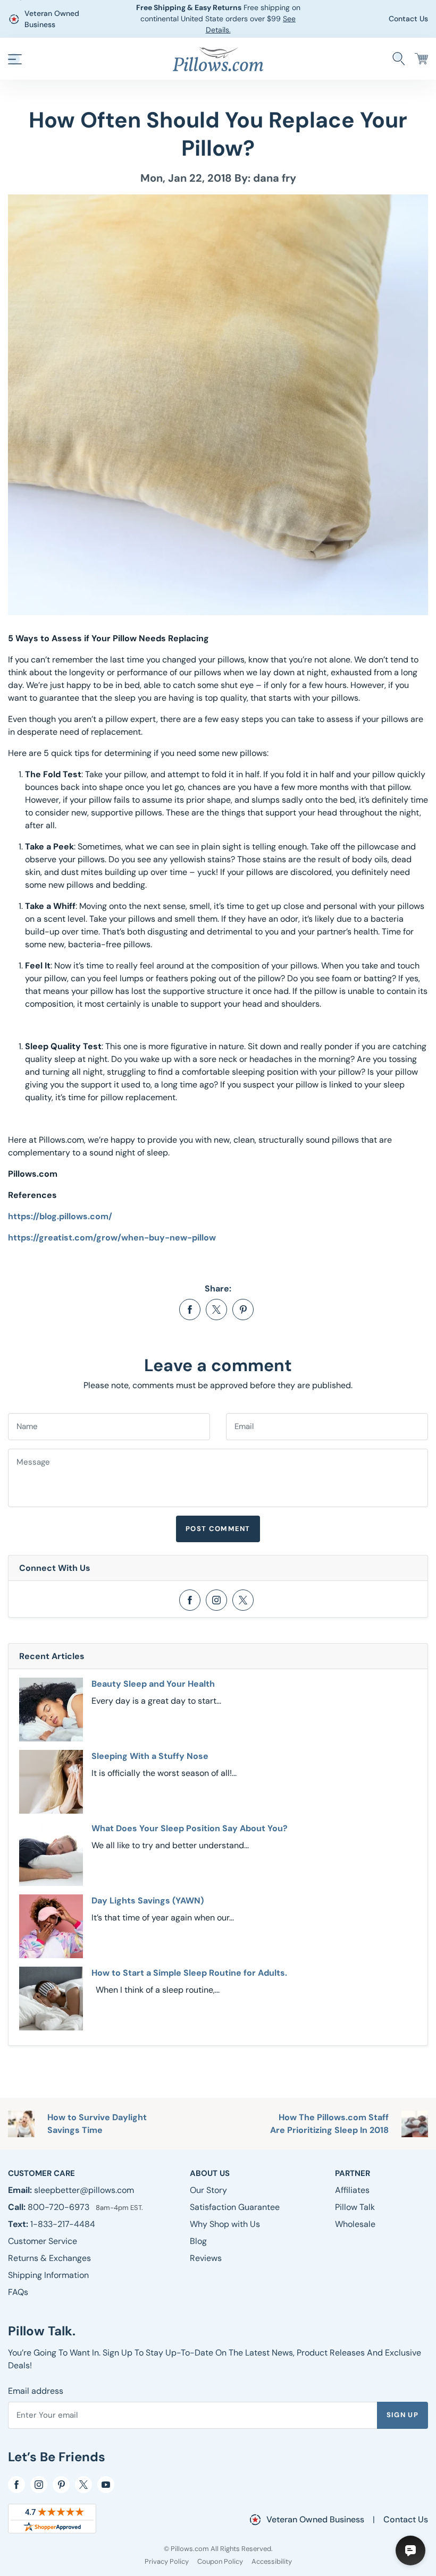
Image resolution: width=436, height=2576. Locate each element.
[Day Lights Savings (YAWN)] (51, 1926)
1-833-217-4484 (63, 2224)
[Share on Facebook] (190, 1310)
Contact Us (408, 19)
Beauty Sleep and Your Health (153, 1684)
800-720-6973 (60, 2207)
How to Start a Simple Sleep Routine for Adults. (189, 1973)
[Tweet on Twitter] (216, 1310)
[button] (15, 59)
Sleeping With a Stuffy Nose (150, 1756)
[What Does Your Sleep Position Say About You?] (51, 1854)
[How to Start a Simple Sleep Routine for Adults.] (51, 1999)
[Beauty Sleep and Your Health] (51, 1710)
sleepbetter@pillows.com (84, 2190)
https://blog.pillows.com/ (60, 1216)
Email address (36, 2391)
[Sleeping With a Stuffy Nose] (51, 1782)
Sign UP (403, 2415)
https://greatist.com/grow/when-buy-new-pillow (112, 1238)
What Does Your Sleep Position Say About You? (190, 1828)
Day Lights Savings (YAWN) (148, 1901)
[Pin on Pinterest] (243, 1310)
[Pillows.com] (218, 58)
